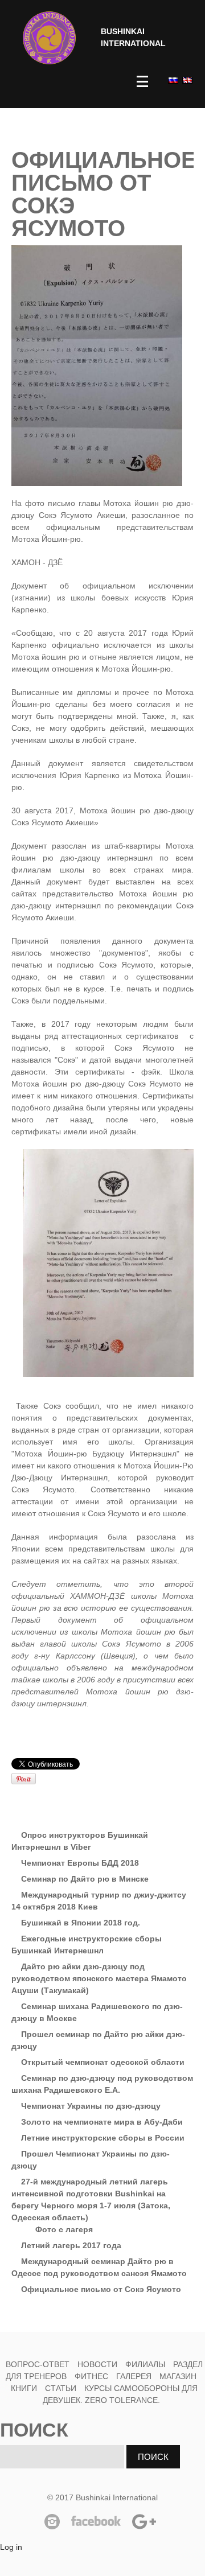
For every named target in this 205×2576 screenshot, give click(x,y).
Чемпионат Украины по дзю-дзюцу (91, 2106)
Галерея (134, 2376)
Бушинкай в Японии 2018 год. (81, 1923)
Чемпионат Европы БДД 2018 (80, 1863)
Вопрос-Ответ (38, 2364)
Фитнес (93, 2376)
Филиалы (145, 2364)
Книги (24, 2388)
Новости (97, 2364)
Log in (11, 2547)
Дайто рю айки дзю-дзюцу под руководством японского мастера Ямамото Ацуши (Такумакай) (99, 1978)
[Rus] (172, 80)
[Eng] (186, 80)
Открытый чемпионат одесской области (103, 2062)
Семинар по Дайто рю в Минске (85, 1879)
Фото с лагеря (64, 2229)
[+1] (140, 1764)
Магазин (178, 2376)
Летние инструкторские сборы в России (103, 2138)
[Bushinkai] (49, 38)
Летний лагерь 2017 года (71, 2245)
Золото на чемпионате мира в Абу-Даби (102, 2122)
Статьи (61, 2388)
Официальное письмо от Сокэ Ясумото (101, 2289)
